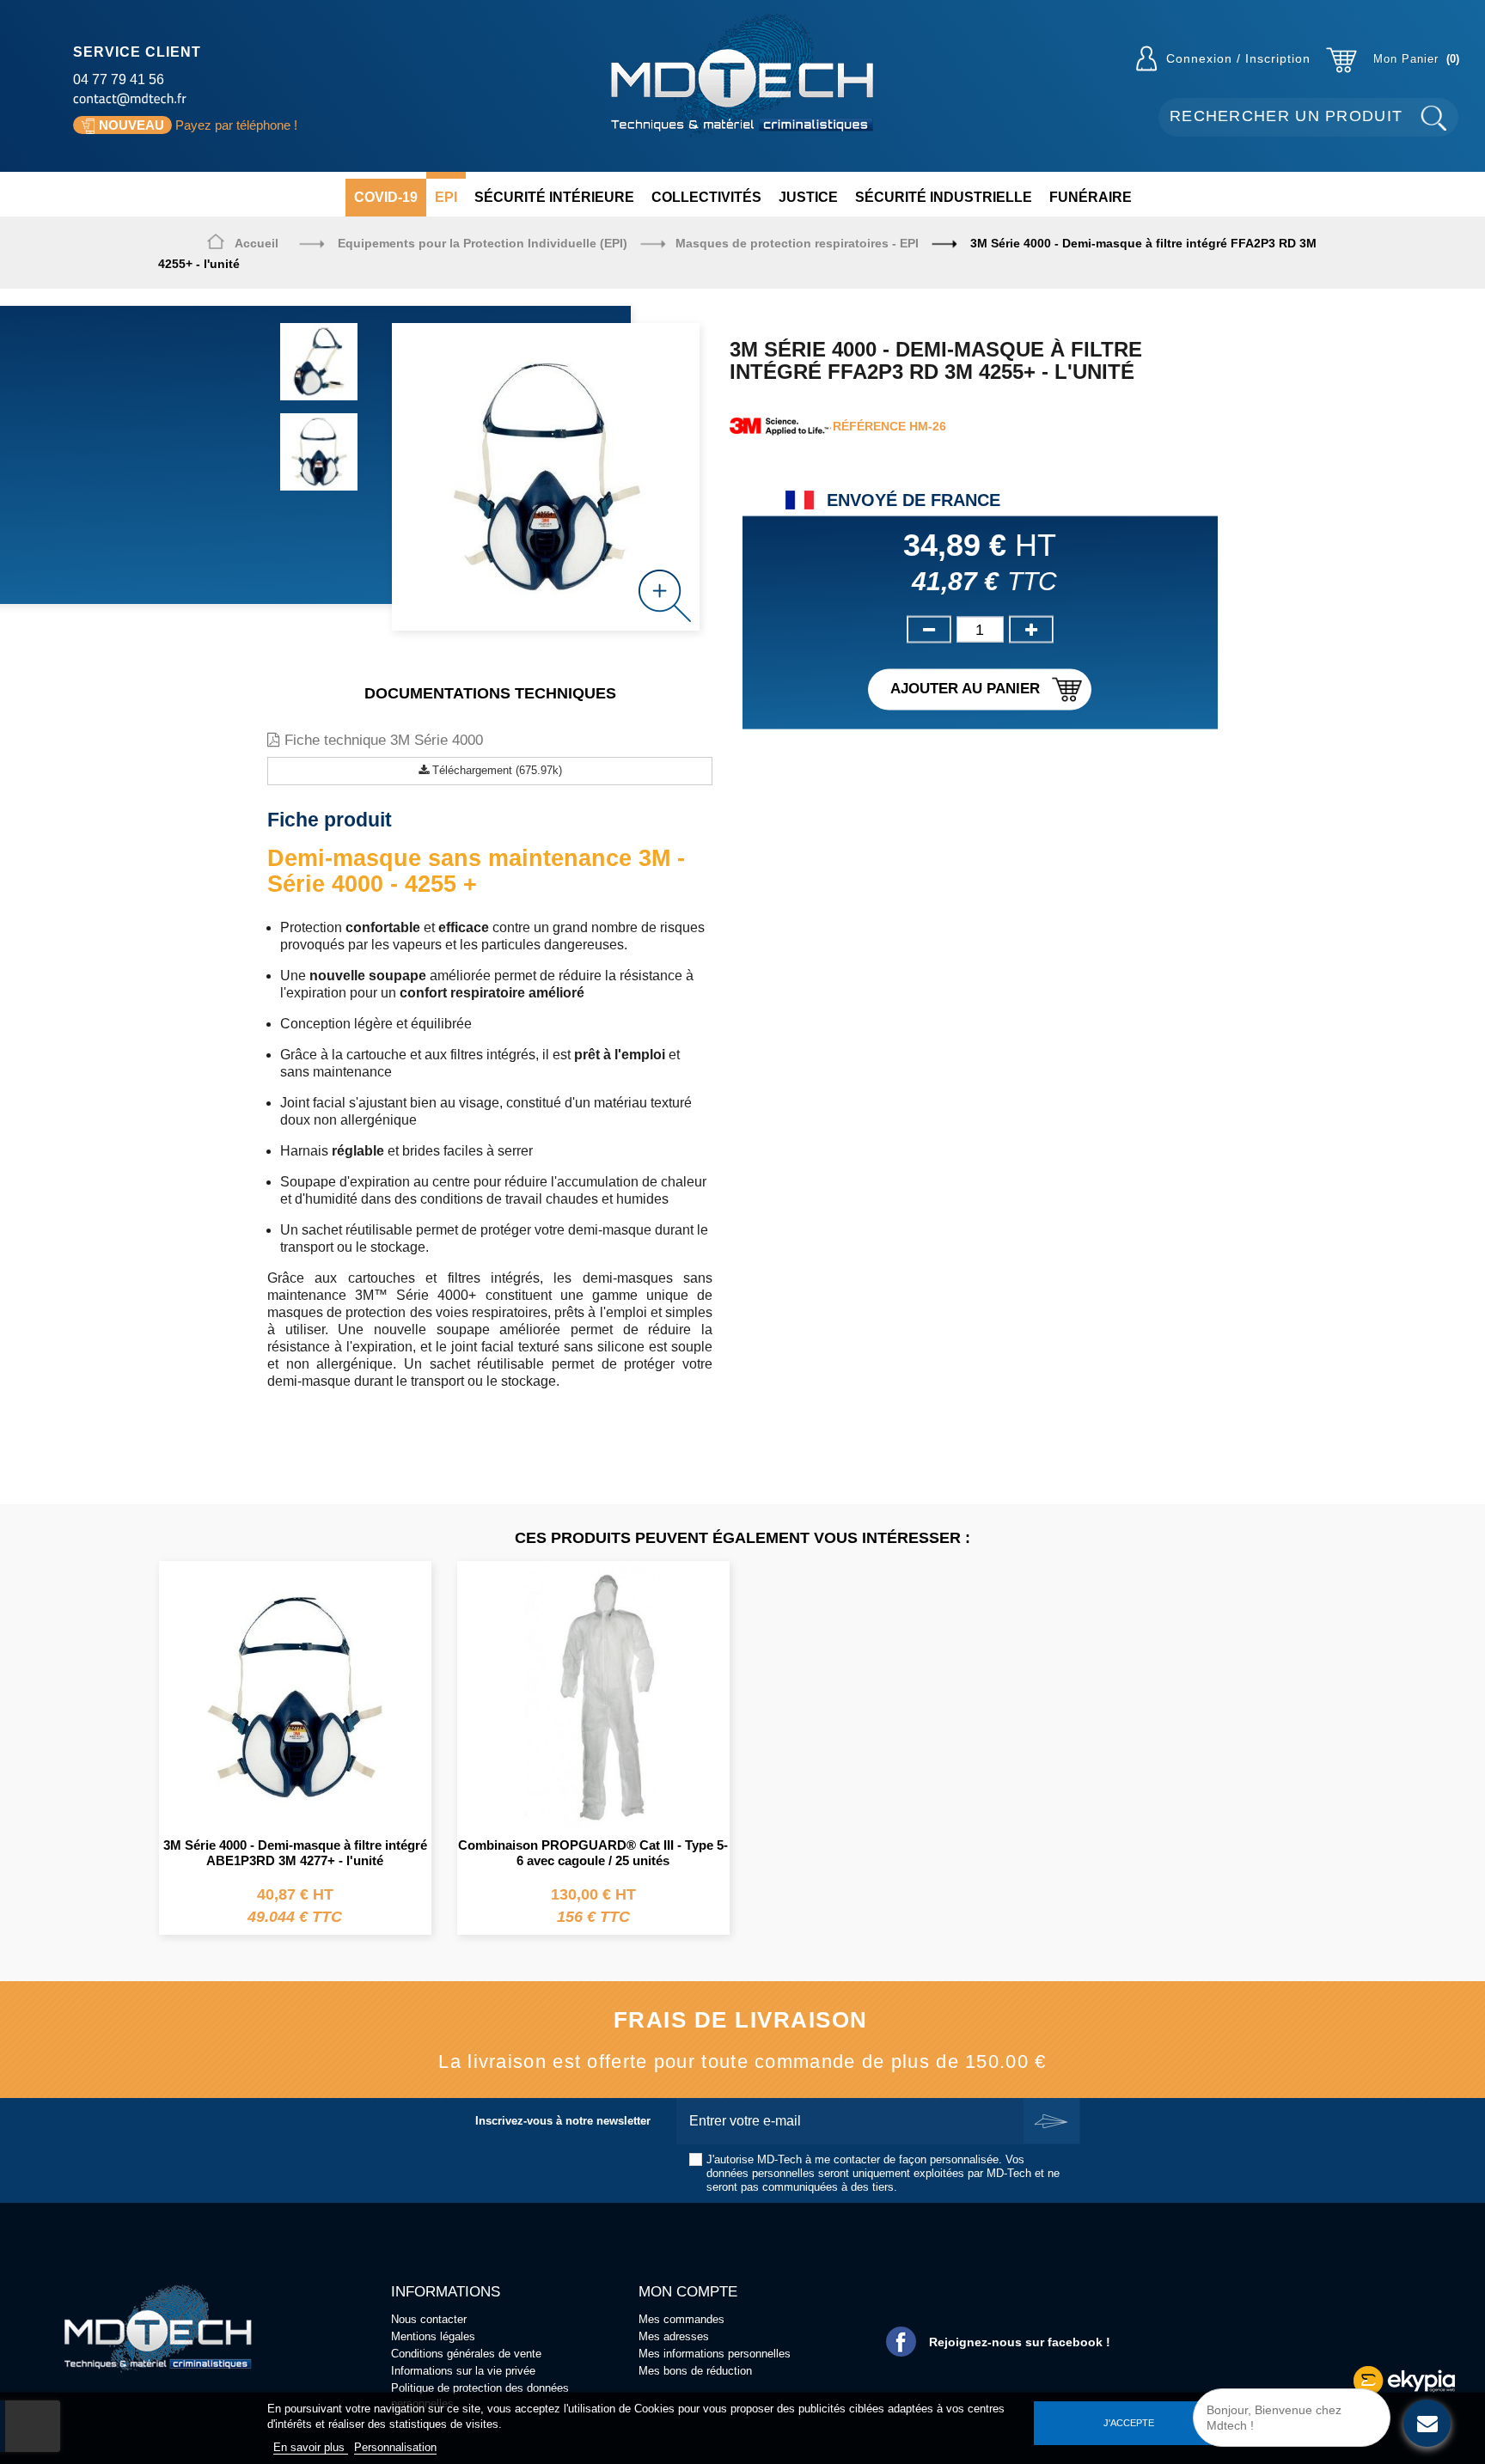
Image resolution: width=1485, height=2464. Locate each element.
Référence (869, 426)
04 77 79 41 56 (119, 79)
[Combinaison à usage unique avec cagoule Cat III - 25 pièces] (593, 1695)
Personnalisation (395, 2447)
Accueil (257, 243)
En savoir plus (311, 2447)
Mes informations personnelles (715, 2354)
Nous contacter (429, 2319)
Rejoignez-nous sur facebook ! (1020, 2342)
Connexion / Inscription (1238, 58)
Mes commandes (681, 2319)
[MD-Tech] (742, 75)
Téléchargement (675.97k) (495, 770)
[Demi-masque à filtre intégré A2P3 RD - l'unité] (319, 362)
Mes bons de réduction (695, 2371)
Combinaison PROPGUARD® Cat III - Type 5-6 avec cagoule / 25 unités (593, 1853)
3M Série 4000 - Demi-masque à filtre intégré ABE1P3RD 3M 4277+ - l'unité (295, 1853)
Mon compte (688, 2292)
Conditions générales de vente (466, 2354)
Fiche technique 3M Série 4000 (382, 740)
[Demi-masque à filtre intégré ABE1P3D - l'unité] (295, 1695)
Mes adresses (674, 2336)
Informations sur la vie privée (463, 2371)
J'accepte (1129, 2423)
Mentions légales (433, 2336)
